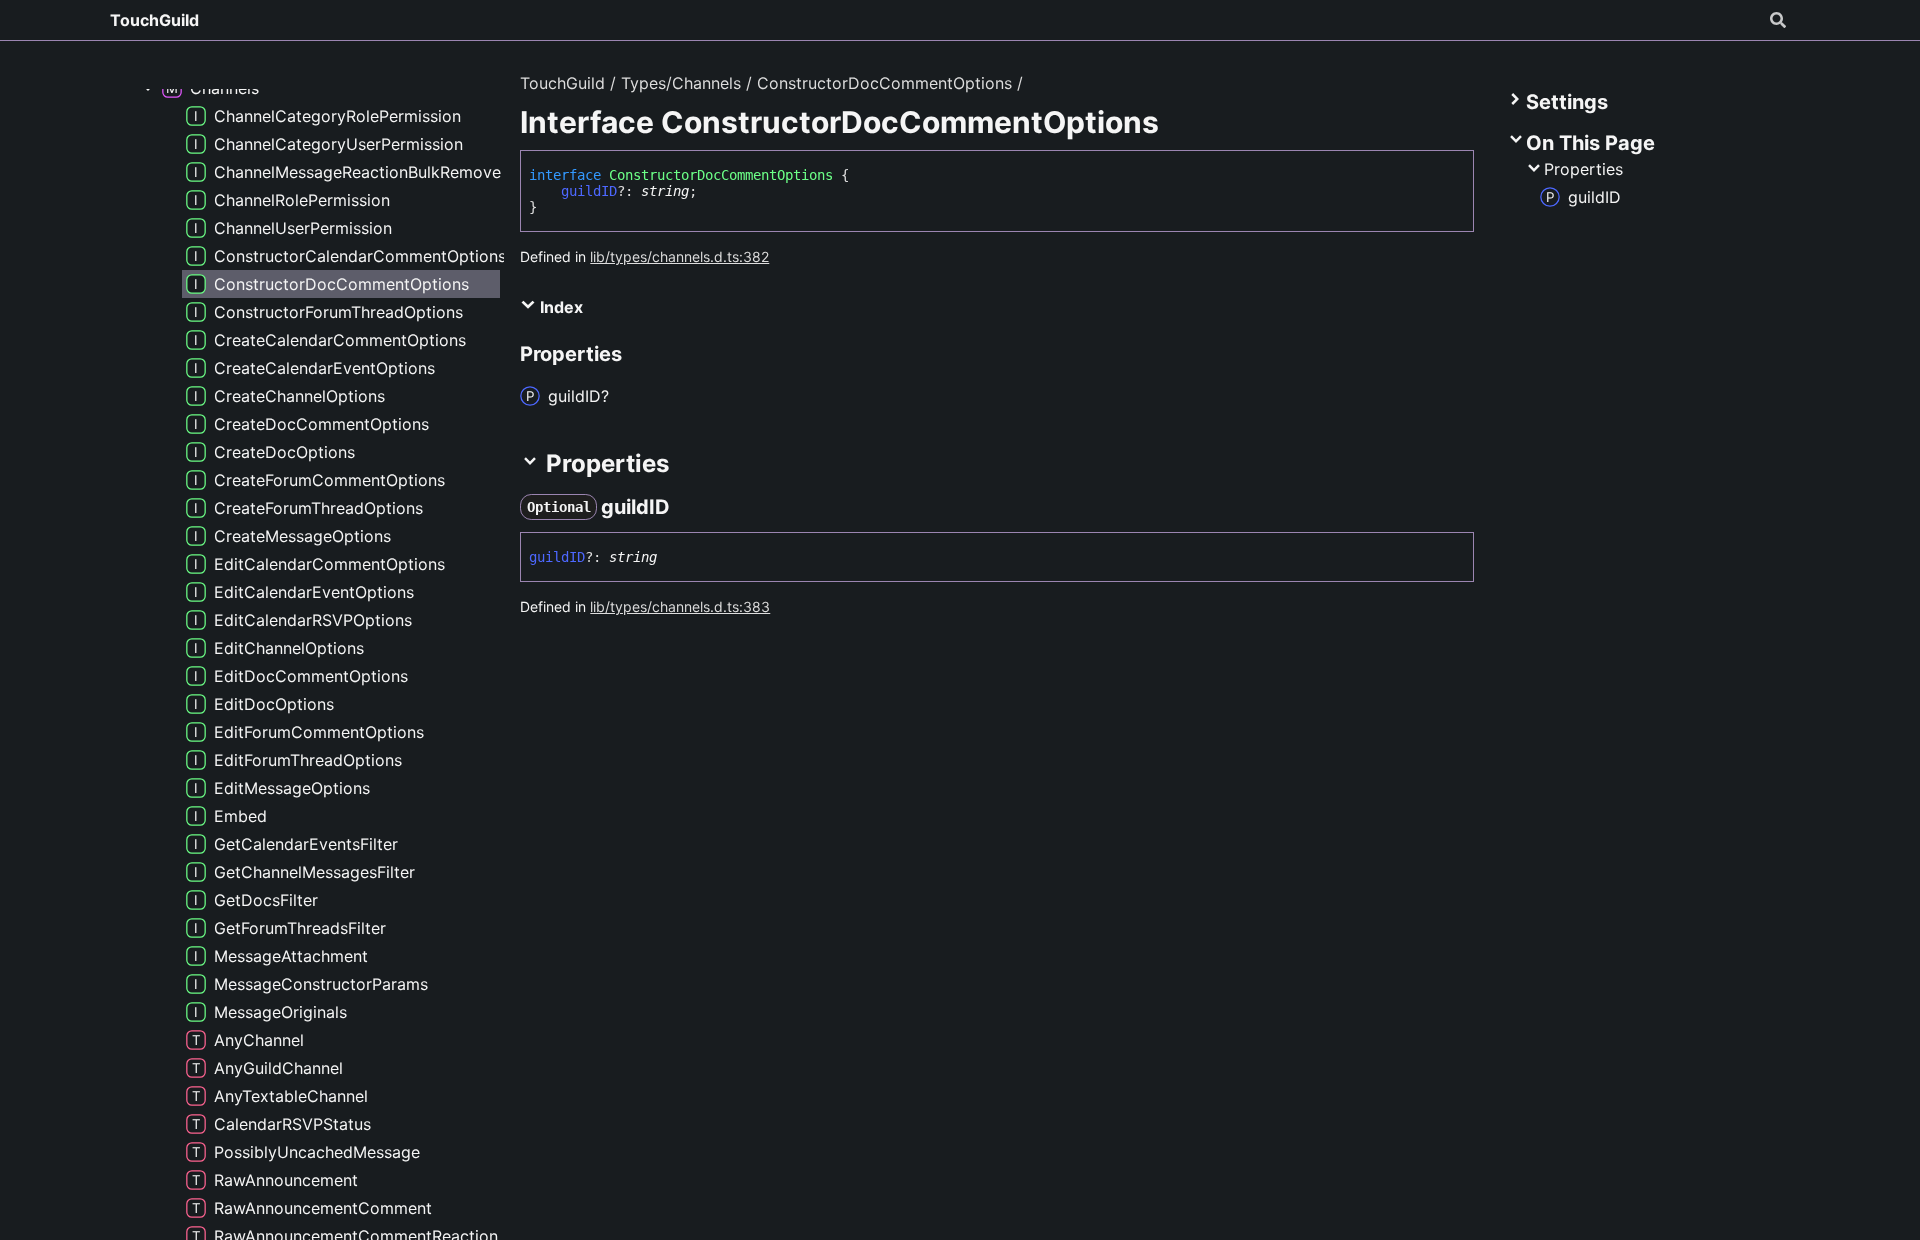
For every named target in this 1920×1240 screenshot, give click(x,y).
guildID (589, 191)
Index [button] (559, 307)
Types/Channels (681, 83)
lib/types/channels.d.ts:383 (680, 606)
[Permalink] (688, 507)
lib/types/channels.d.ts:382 (679, 256)
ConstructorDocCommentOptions (884, 83)
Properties (1583, 169)
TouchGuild (154, 20)
